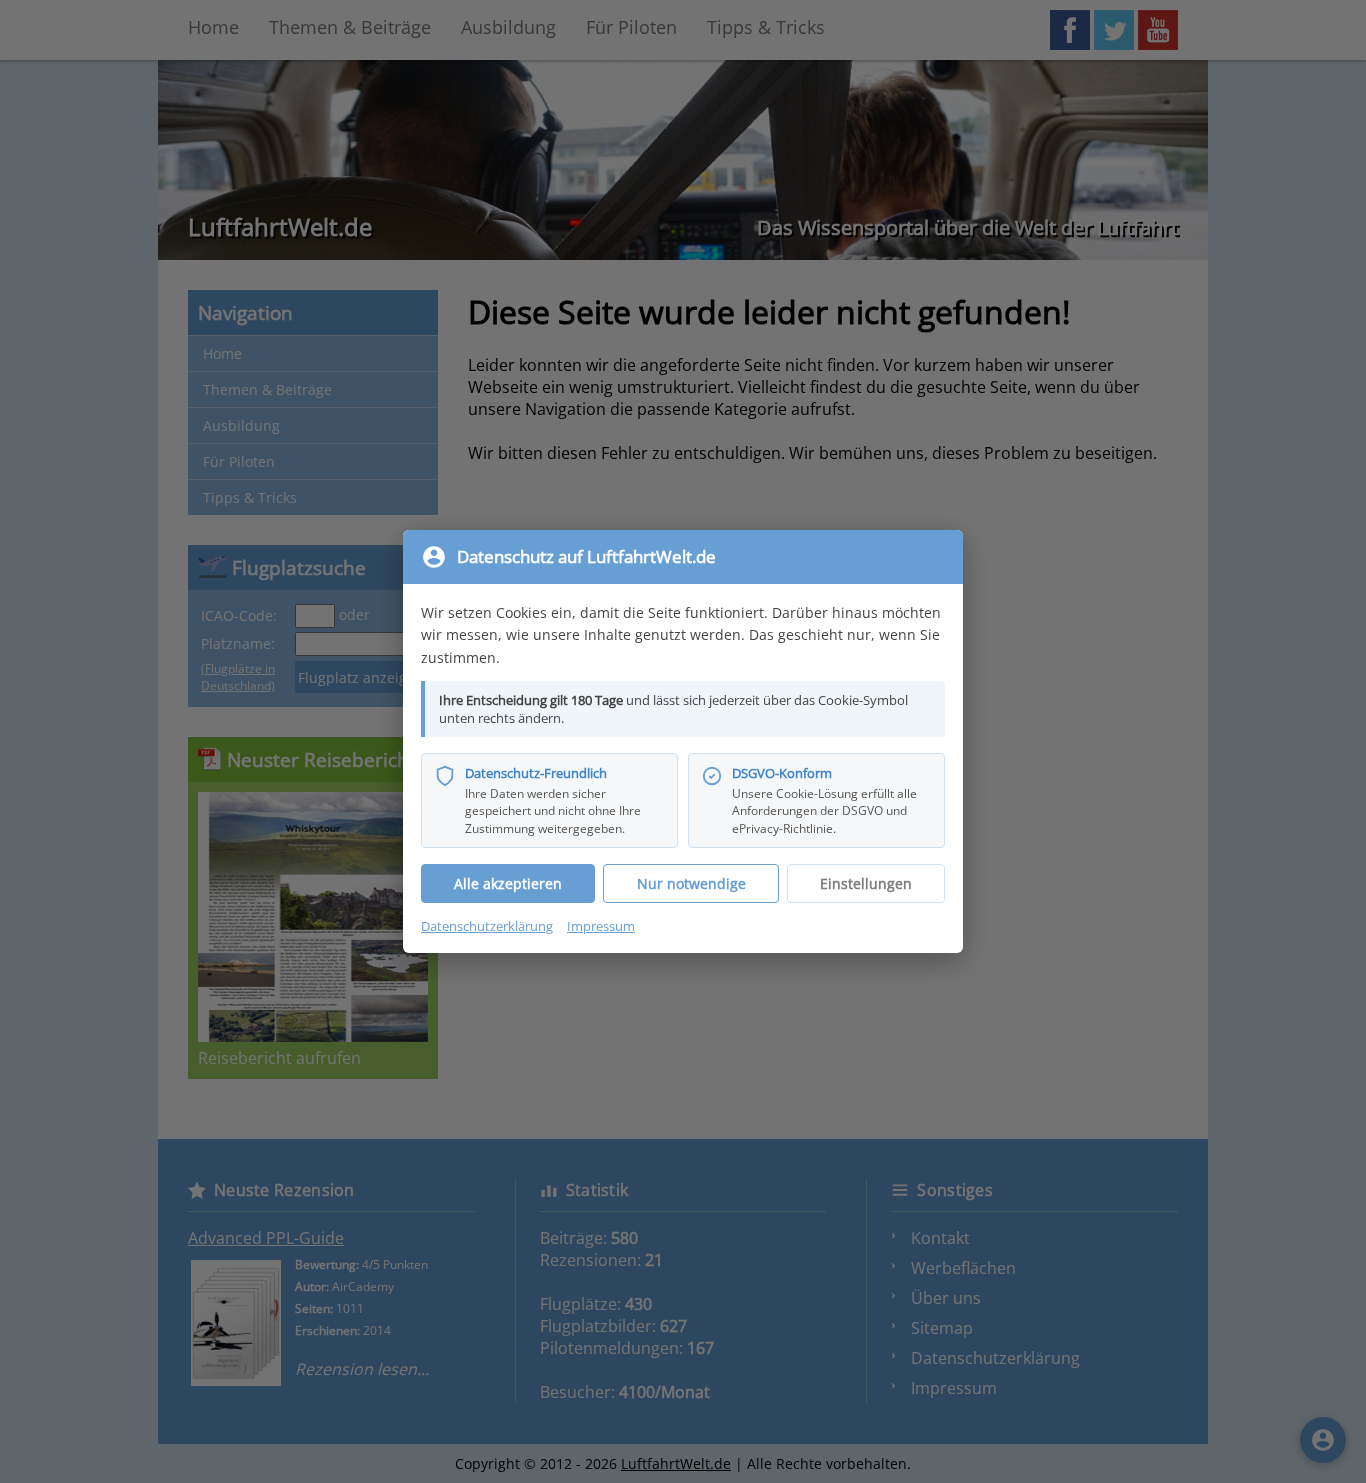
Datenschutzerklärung (487, 926)
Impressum (601, 926)
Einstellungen (866, 883)
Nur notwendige (691, 883)
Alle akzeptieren (508, 883)
